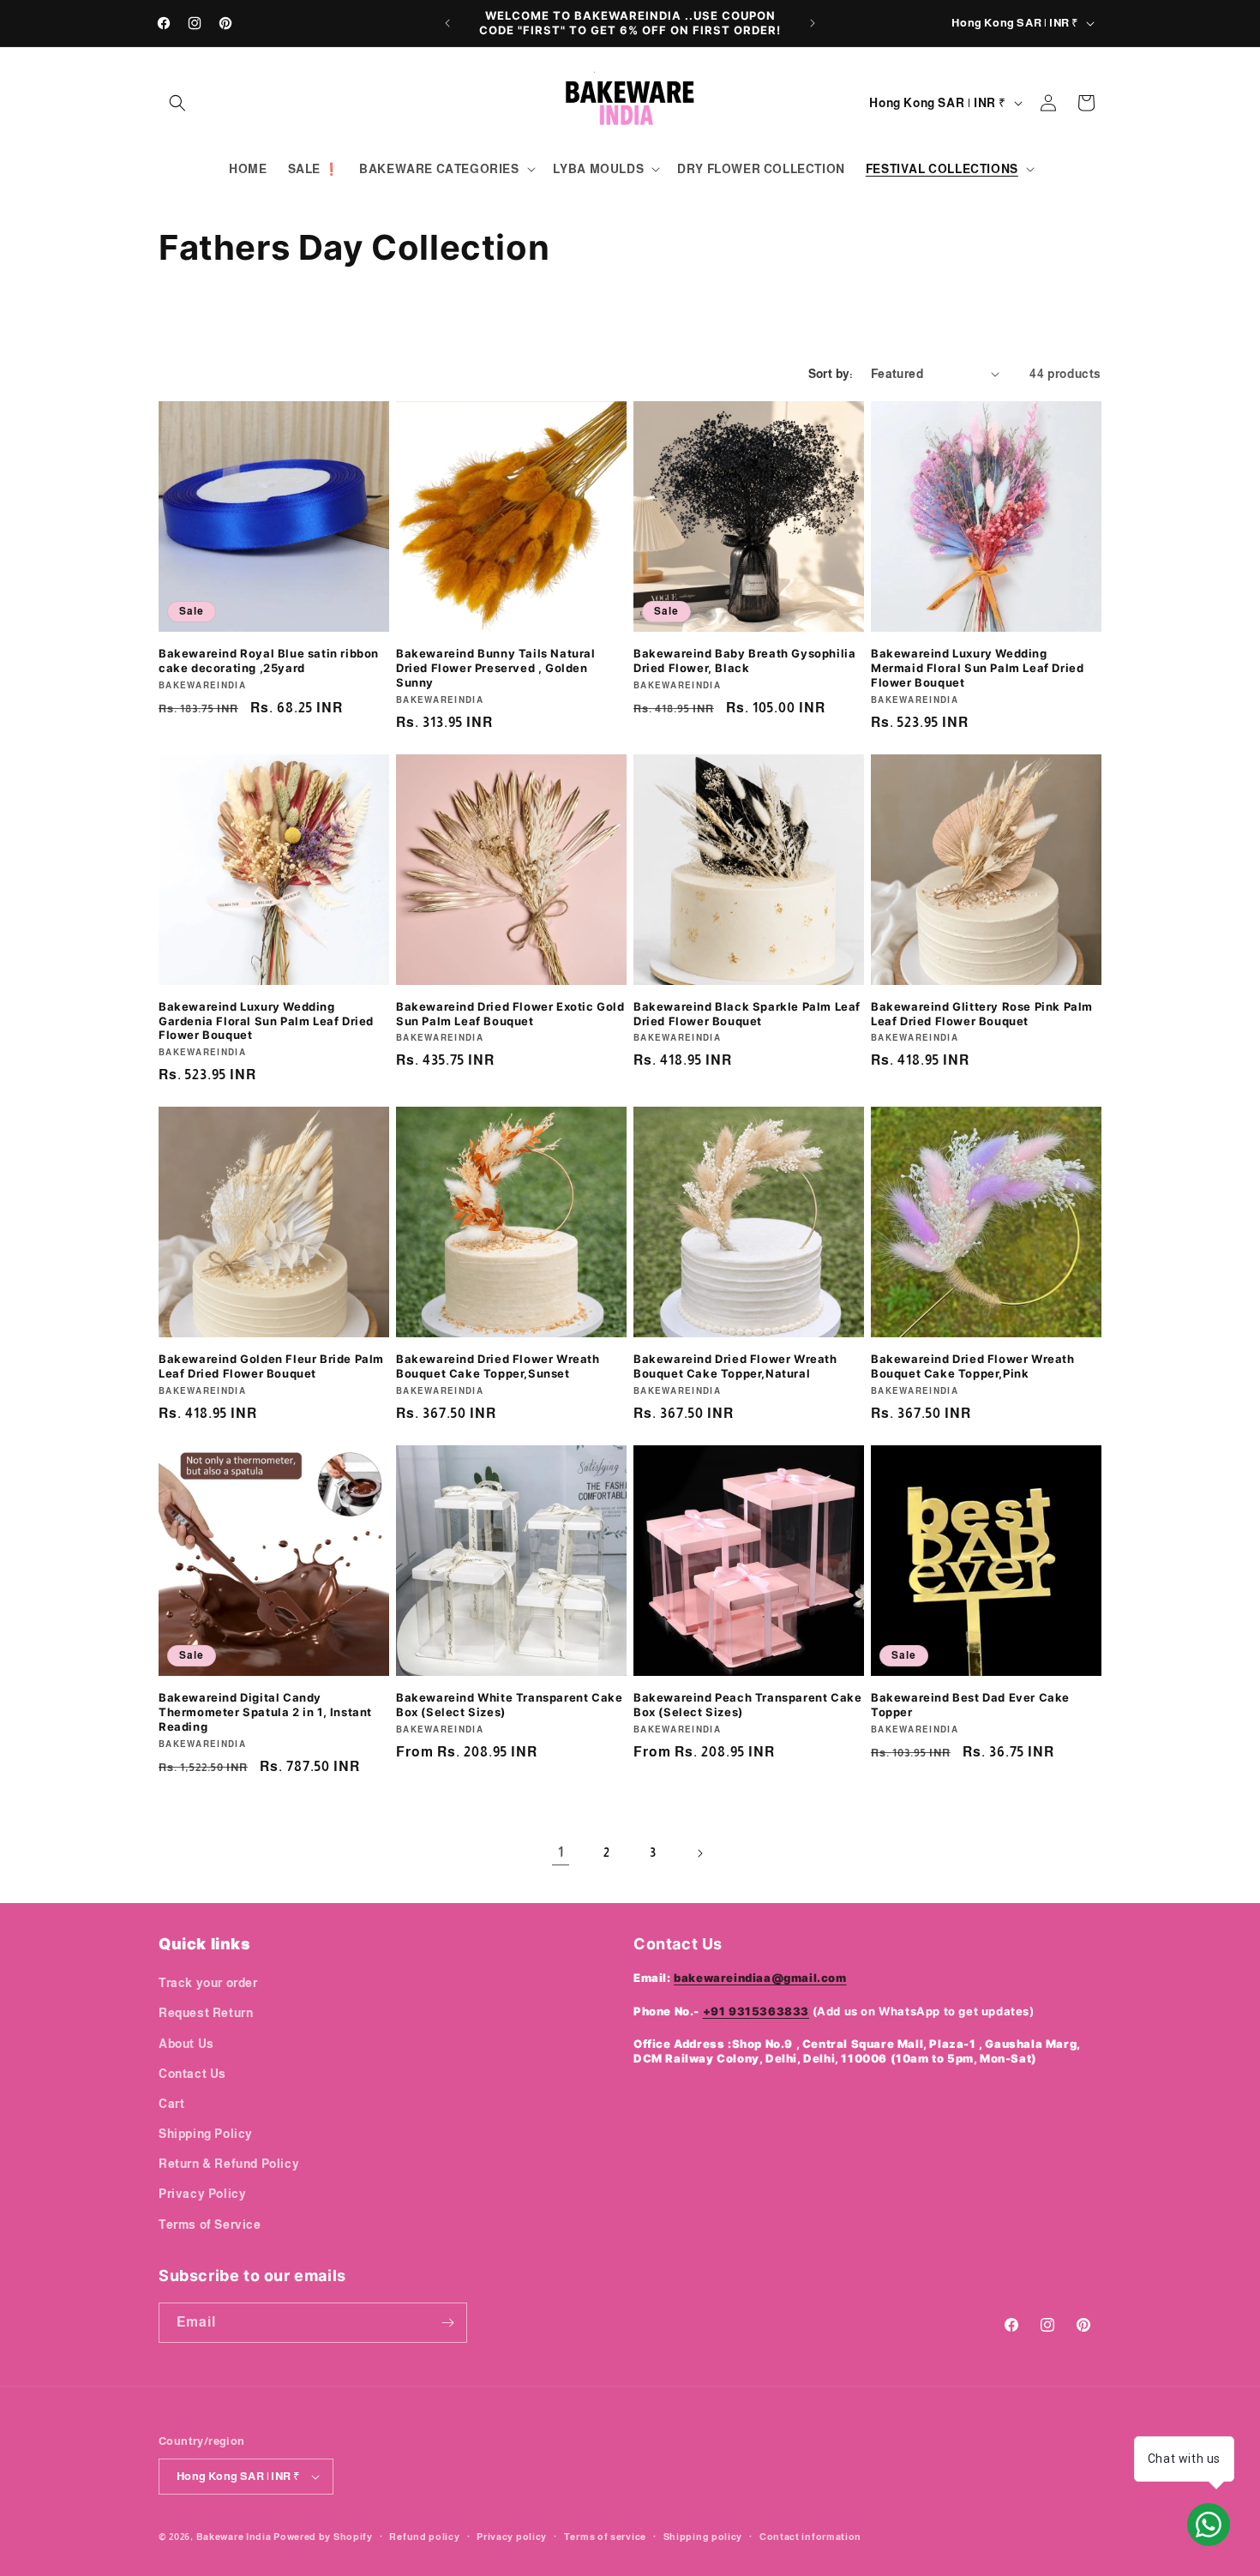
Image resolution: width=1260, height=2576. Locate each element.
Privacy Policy (202, 2194)
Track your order (208, 1983)
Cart (171, 2104)
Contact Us (192, 2074)
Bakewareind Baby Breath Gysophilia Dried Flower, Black (744, 661)
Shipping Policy (206, 2134)
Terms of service (605, 2537)
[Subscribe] (447, 2323)
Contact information (810, 2537)
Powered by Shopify (323, 2537)
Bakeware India (234, 2537)
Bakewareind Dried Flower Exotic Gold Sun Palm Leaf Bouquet (510, 1014)
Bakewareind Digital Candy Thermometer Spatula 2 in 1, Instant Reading (265, 1712)
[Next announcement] (813, 23)
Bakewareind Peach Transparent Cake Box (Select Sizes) (747, 1705)
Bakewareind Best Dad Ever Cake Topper (970, 1705)
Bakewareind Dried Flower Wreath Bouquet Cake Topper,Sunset (498, 1366)
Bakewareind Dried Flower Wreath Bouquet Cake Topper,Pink (973, 1366)
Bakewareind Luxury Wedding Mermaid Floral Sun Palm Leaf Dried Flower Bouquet (977, 668)
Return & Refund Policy (229, 2164)
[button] (177, 103)
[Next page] (699, 1853)
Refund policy (424, 2537)
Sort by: (831, 374)
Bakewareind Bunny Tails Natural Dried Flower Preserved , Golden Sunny (496, 668)
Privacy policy (512, 2537)
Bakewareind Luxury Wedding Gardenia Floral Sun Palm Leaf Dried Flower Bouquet (266, 1021)
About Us (186, 2044)
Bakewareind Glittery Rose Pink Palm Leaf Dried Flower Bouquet (982, 1014)
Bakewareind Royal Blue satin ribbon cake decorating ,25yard (269, 661)
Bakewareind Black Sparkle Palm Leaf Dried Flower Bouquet (747, 1014)
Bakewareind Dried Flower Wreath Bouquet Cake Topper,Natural (735, 1366)
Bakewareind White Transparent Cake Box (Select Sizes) (509, 1705)
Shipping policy (703, 2537)
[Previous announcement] (447, 23)
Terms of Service (210, 2225)
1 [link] (561, 1852)
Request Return (206, 2013)
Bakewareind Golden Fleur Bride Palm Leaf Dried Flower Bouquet (271, 1366)
